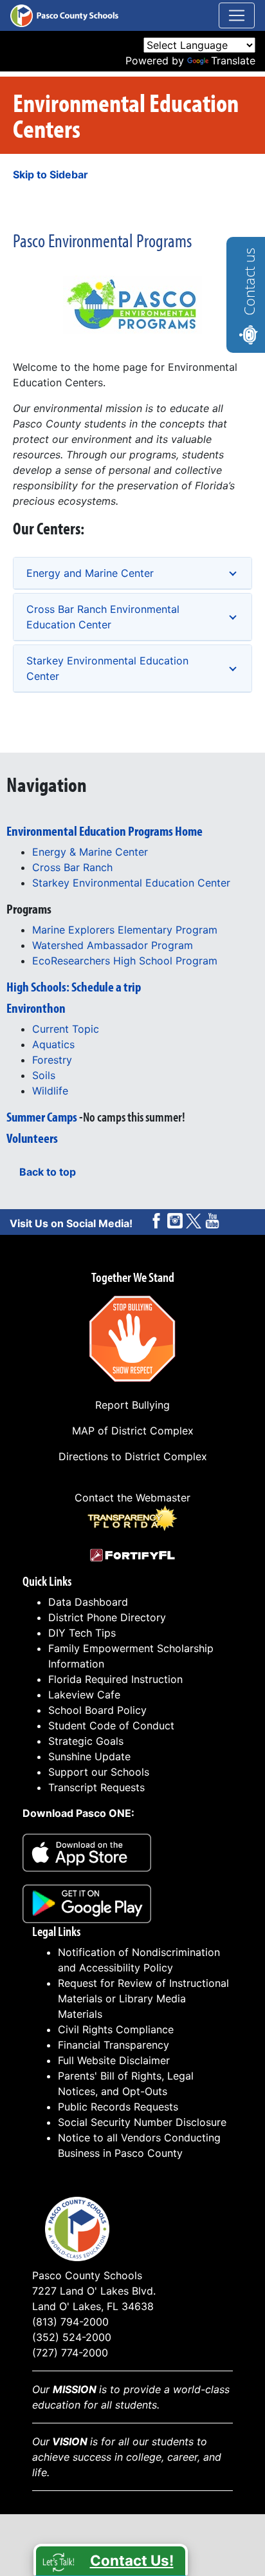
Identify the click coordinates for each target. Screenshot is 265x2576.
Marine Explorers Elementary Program (125, 930)
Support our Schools (99, 1772)
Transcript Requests (96, 1787)
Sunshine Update (89, 1756)
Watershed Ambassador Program (113, 945)
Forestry (52, 1060)
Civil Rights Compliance (116, 2029)
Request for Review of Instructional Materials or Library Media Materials (143, 1998)
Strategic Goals (86, 1741)
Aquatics (53, 1044)
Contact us (249, 282)
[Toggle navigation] (237, 15)
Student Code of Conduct (111, 1725)
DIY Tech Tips (82, 1633)
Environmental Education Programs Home (105, 831)
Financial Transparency (114, 2045)
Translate (233, 61)
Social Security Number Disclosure (142, 2122)
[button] (111, 2560)
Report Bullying (132, 1405)
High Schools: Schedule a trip (74, 986)
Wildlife (50, 1091)
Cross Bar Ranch (72, 867)
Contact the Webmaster (132, 1498)
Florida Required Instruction (115, 1679)
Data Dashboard (88, 1602)
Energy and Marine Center (90, 573)
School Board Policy (97, 1710)
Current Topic (66, 1029)
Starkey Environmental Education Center (107, 668)
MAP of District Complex (133, 1431)
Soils (44, 1075)
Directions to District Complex (133, 1456)
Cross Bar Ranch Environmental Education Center (103, 617)
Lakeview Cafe (84, 1695)
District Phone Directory (107, 1617)
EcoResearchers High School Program (125, 961)
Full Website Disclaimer (114, 2060)
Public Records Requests (118, 2107)
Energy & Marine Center (90, 852)
